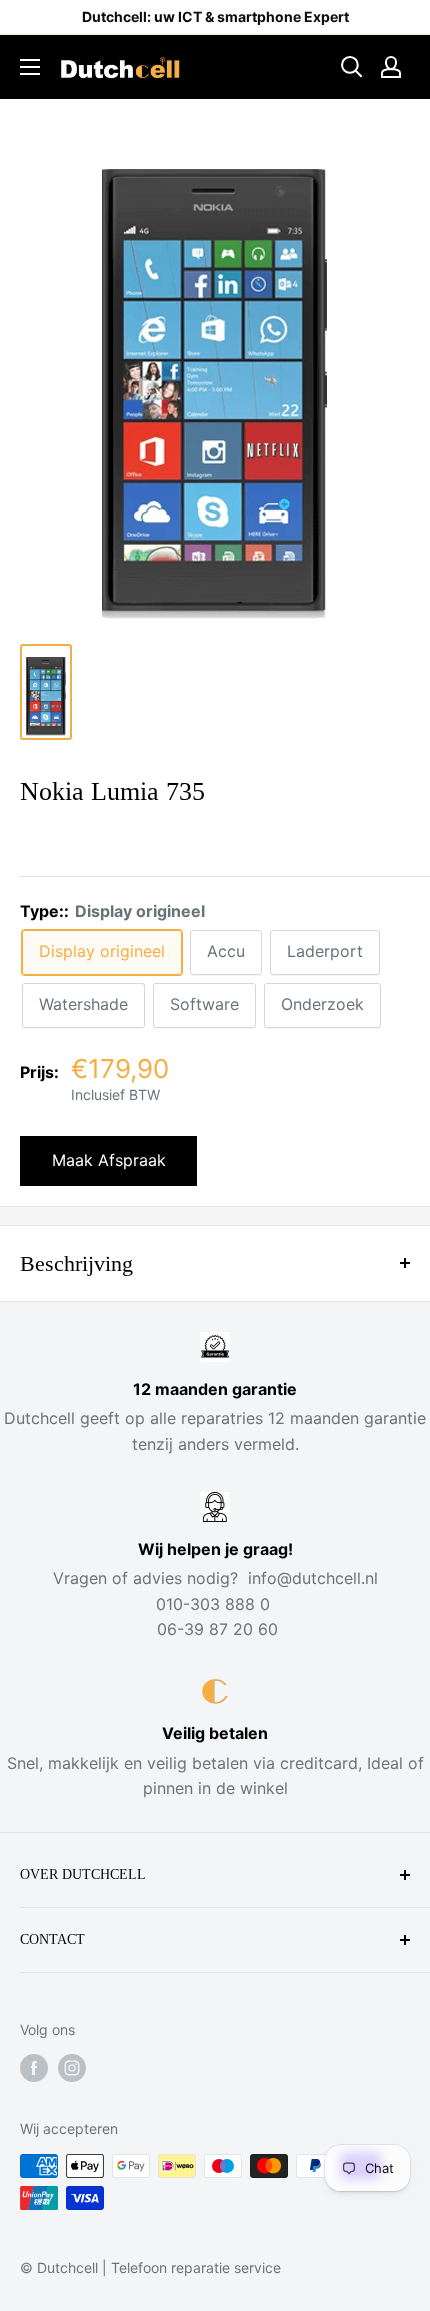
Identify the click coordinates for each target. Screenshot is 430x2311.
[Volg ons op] (34, 2068)
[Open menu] (30, 67)
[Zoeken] (352, 67)
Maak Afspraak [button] (109, 1160)
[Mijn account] (391, 67)
